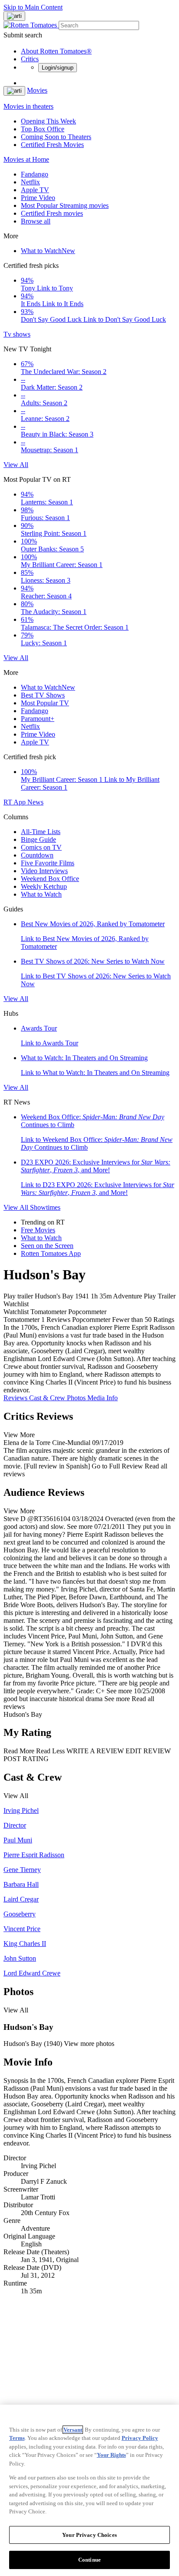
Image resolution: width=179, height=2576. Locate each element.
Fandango (35, 174)
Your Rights (111, 2455)
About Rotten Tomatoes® (56, 51)
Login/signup (58, 68)
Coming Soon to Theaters (56, 137)
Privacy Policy (140, 2438)
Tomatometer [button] (22, 1320)
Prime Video (38, 198)
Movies (37, 90)
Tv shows (17, 334)
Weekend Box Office (50, 879)
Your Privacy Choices (89, 2535)
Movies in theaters (28, 106)
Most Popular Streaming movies (65, 205)
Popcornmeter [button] (91, 1320)
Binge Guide (38, 839)
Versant (73, 2430)
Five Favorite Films (48, 863)
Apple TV (35, 190)
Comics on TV (41, 847)
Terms (17, 2438)
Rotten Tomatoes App (51, 1253)
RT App (15, 802)
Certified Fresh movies (52, 213)
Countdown (37, 855)
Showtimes (45, 1207)
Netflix (30, 182)
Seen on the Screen (47, 1246)
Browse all (36, 221)
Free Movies (38, 1230)
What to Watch (48, 251)
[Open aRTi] (14, 16)
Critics (30, 59)
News (35, 802)
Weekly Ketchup (44, 886)
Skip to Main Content (33, 7)
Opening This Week (48, 121)
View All (16, 465)
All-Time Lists (41, 832)
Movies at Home (26, 159)
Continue (89, 2560)
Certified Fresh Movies (52, 145)
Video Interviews (44, 871)
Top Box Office (43, 129)
